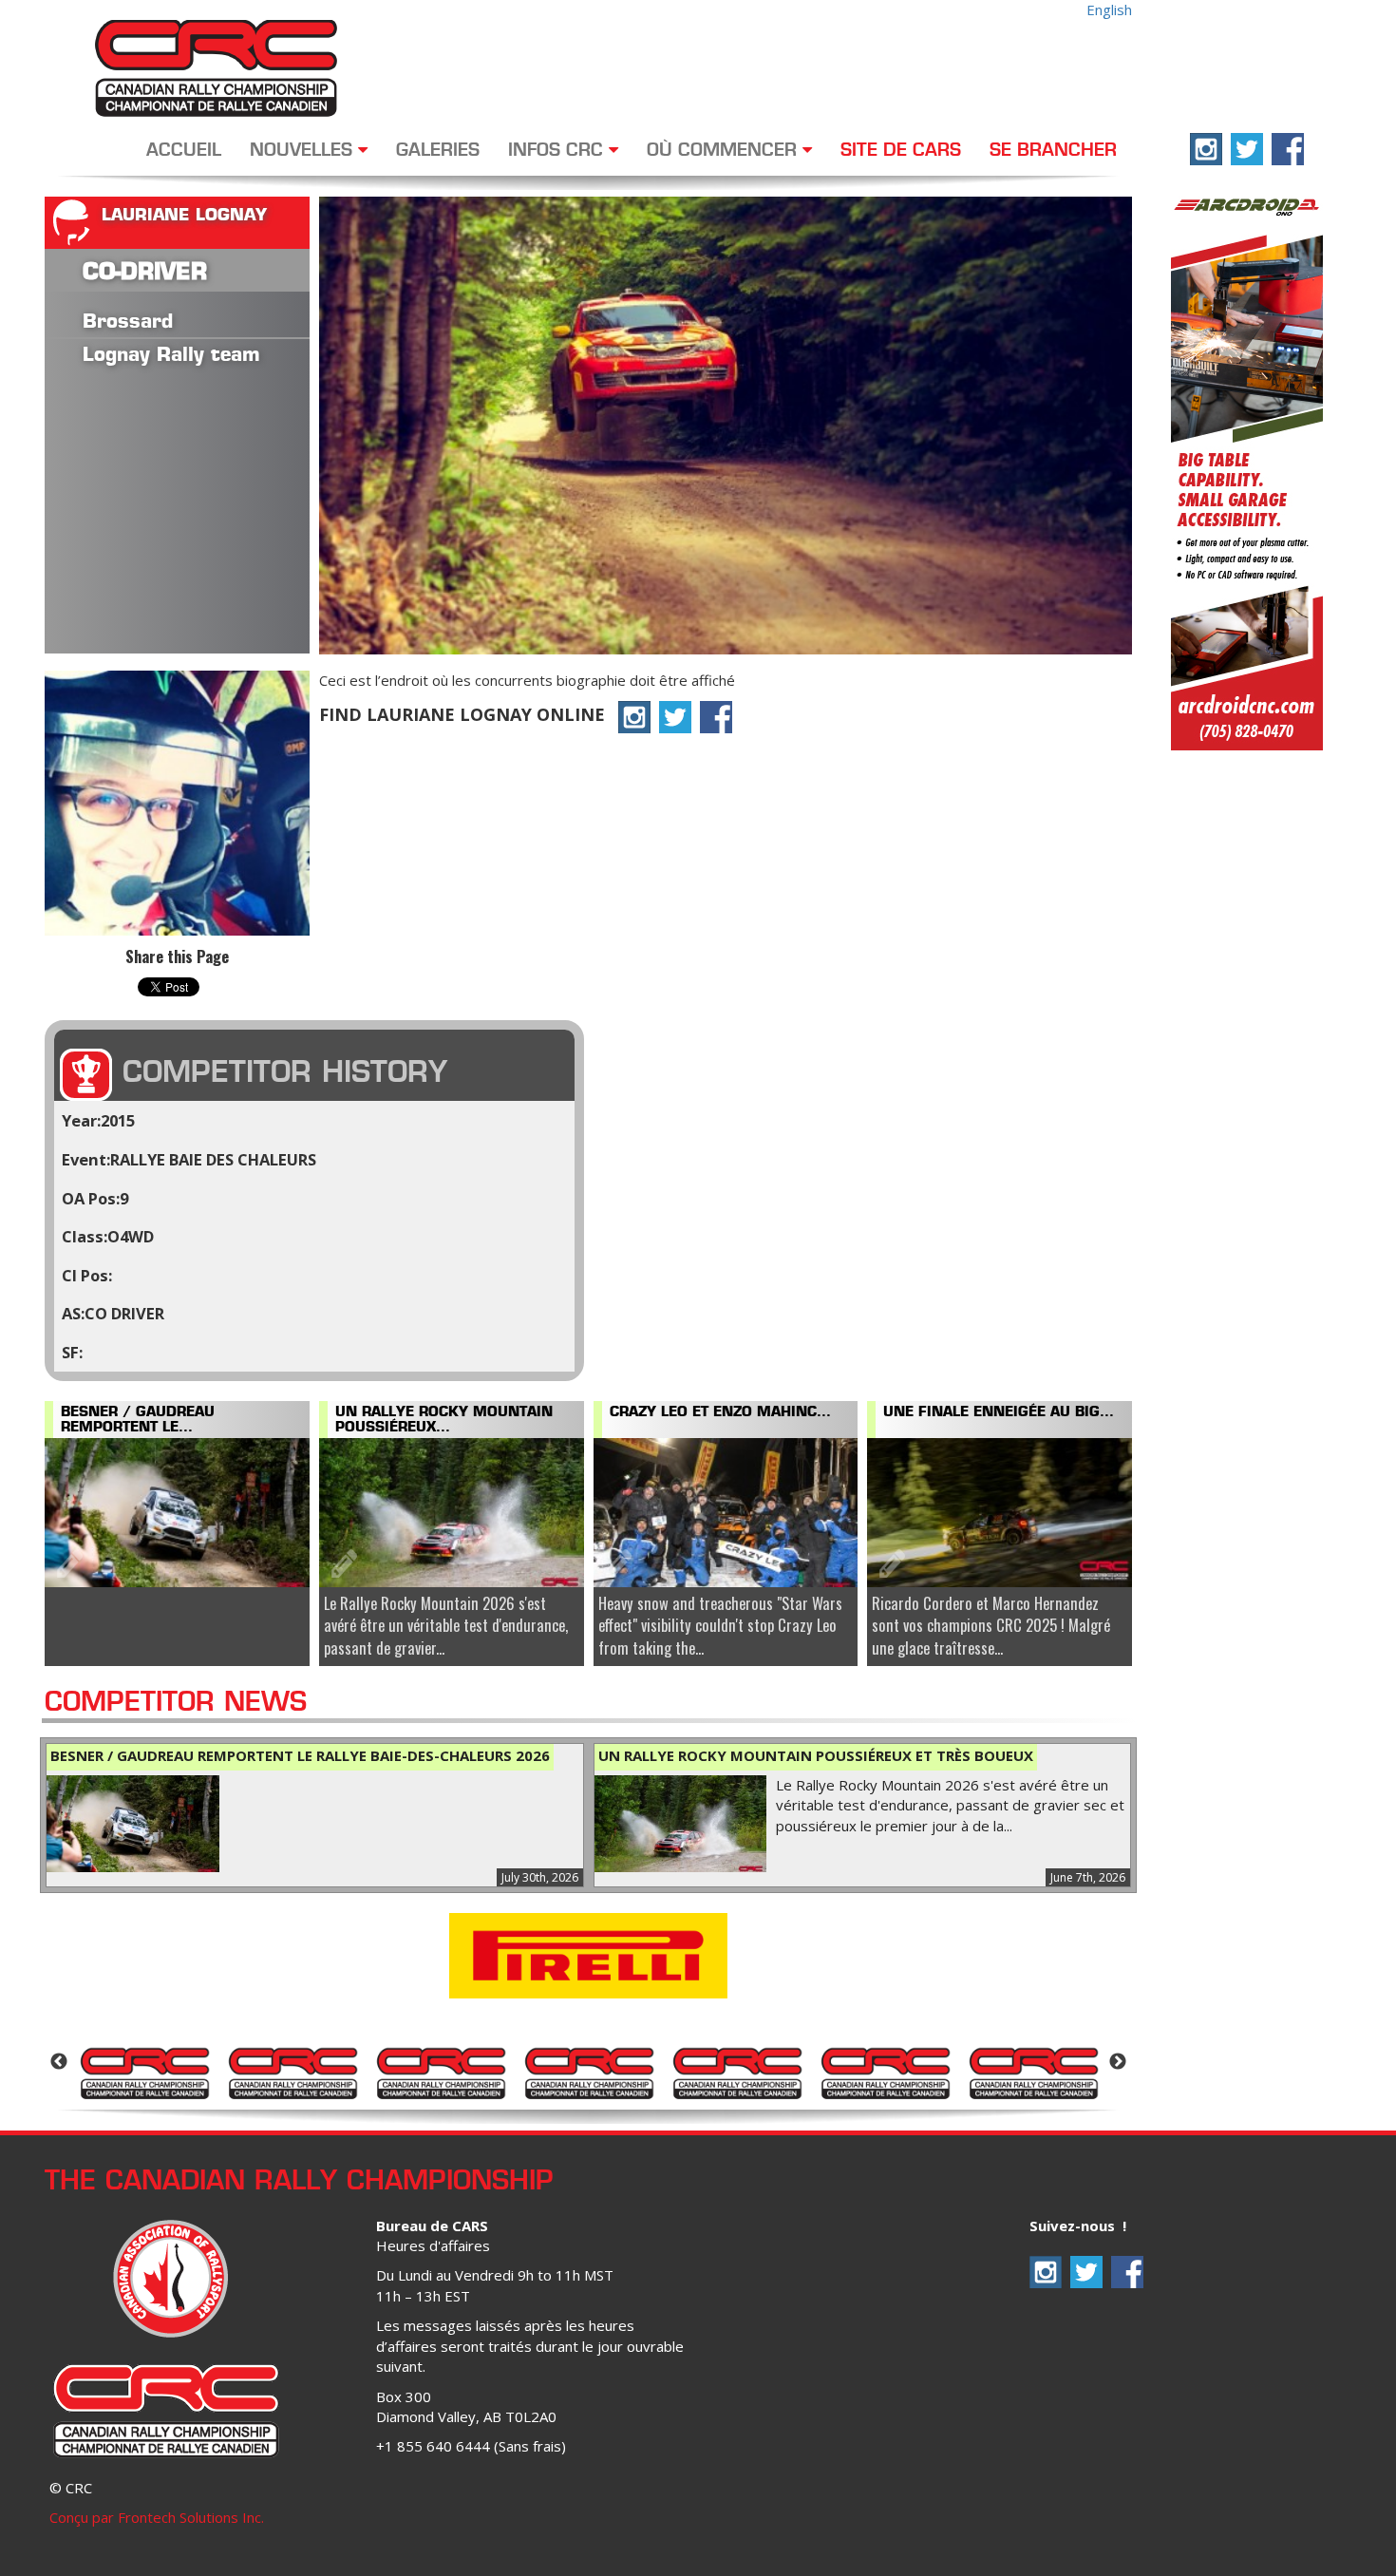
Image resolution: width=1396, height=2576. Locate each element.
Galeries (438, 151)
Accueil (184, 151)
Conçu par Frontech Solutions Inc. (157, 2517)
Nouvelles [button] (304, 151)
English (1109, 9)
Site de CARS (901, 151)
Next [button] (1118, 2062)
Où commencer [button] (725, 151)
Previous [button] (59, 2062)
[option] (144, 2072)
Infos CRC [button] (558, 151)
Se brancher (1053, 151)
